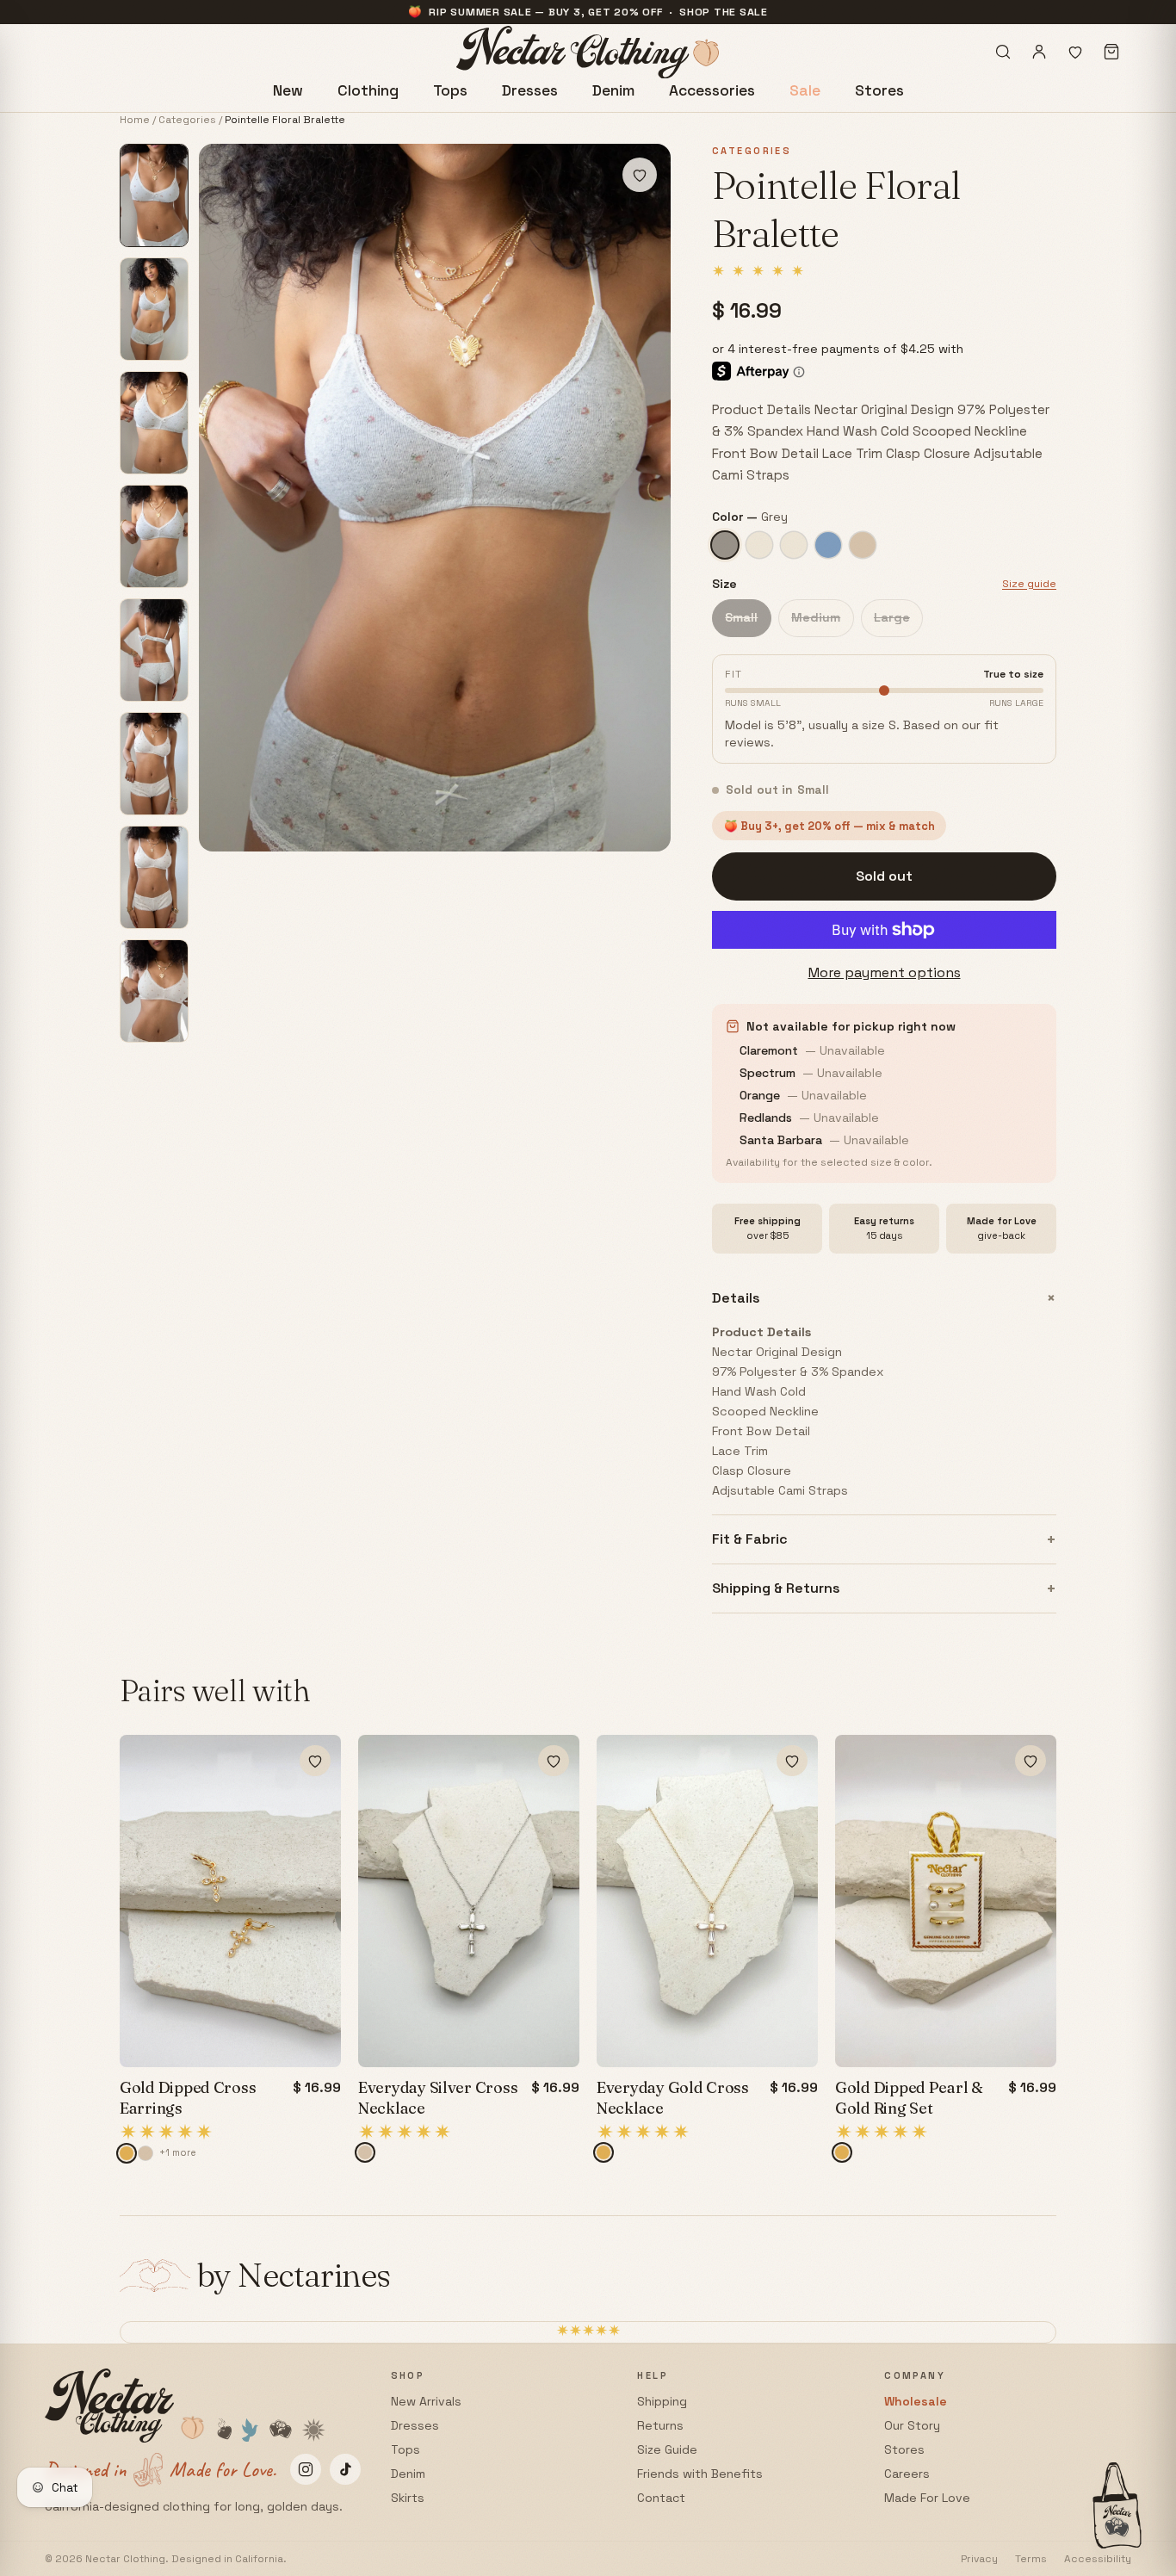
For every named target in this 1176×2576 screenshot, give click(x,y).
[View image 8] (154, 991)
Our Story (912, 2425)
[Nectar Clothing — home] (588, 52)
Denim (613, 90)
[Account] (1039, 52)
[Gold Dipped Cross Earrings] (230, 1901)
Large (892, 617)
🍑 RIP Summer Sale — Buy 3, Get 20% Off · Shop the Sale (588, 12)
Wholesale (916, 2401)
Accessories (712, 90)
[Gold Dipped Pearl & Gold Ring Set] (946, 1901)
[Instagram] (306, 2469)
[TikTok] (345, 2469)
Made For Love (927, 2498)
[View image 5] (154, 650)
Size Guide (667, 2449)
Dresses (530, 90)
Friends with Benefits (700, 2474)
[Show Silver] (145, 2153)
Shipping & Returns (884, 1589)
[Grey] (725, 545)
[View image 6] (154, 764)
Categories (187, 120)
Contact (661, 2498)
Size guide (1029, 584)
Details (884, 1298)
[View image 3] (154, 423)
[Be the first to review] (203, 2132)
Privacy (979, 2559)
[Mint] (863, 545)
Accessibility (1098, 2559)
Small (741, 617)
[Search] (1003, 52)
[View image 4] (154, 536)
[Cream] (759, 545)
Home (135, 120)
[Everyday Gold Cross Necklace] (707, 1901)
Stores (879, 90)
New (288, 90)
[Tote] (1111, 52)
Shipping (662, 2401)
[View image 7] (154, 877)
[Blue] (828, 545)
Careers (907, 2474)
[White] (794, 545)
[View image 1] (154, 195)
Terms (1031, 2559)
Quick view (230, 1756)
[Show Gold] (127, 2153)
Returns (660, 2425)
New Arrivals (426, 2401)
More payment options (885, 972)
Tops (450, 90)
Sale (805, 90)
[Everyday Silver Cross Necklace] (469, 1901)
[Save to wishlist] (640, 175)
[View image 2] (154, 309)
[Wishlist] (1075, 52)
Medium (816, 617)
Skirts (408, 2498)
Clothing (368, 90)
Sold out (884, 876)
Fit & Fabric (884, 1540)
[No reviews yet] (758, 271)
